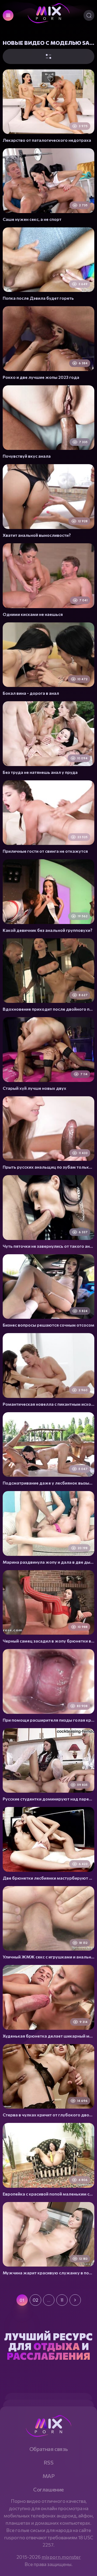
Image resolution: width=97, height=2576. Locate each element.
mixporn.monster (61, 2557)
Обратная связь (48, 2449)
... (49, 2300)
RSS (49, 2462)
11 (62, 2300)
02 (35, 2300)
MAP (49, 2476)
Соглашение (48, 2489)
